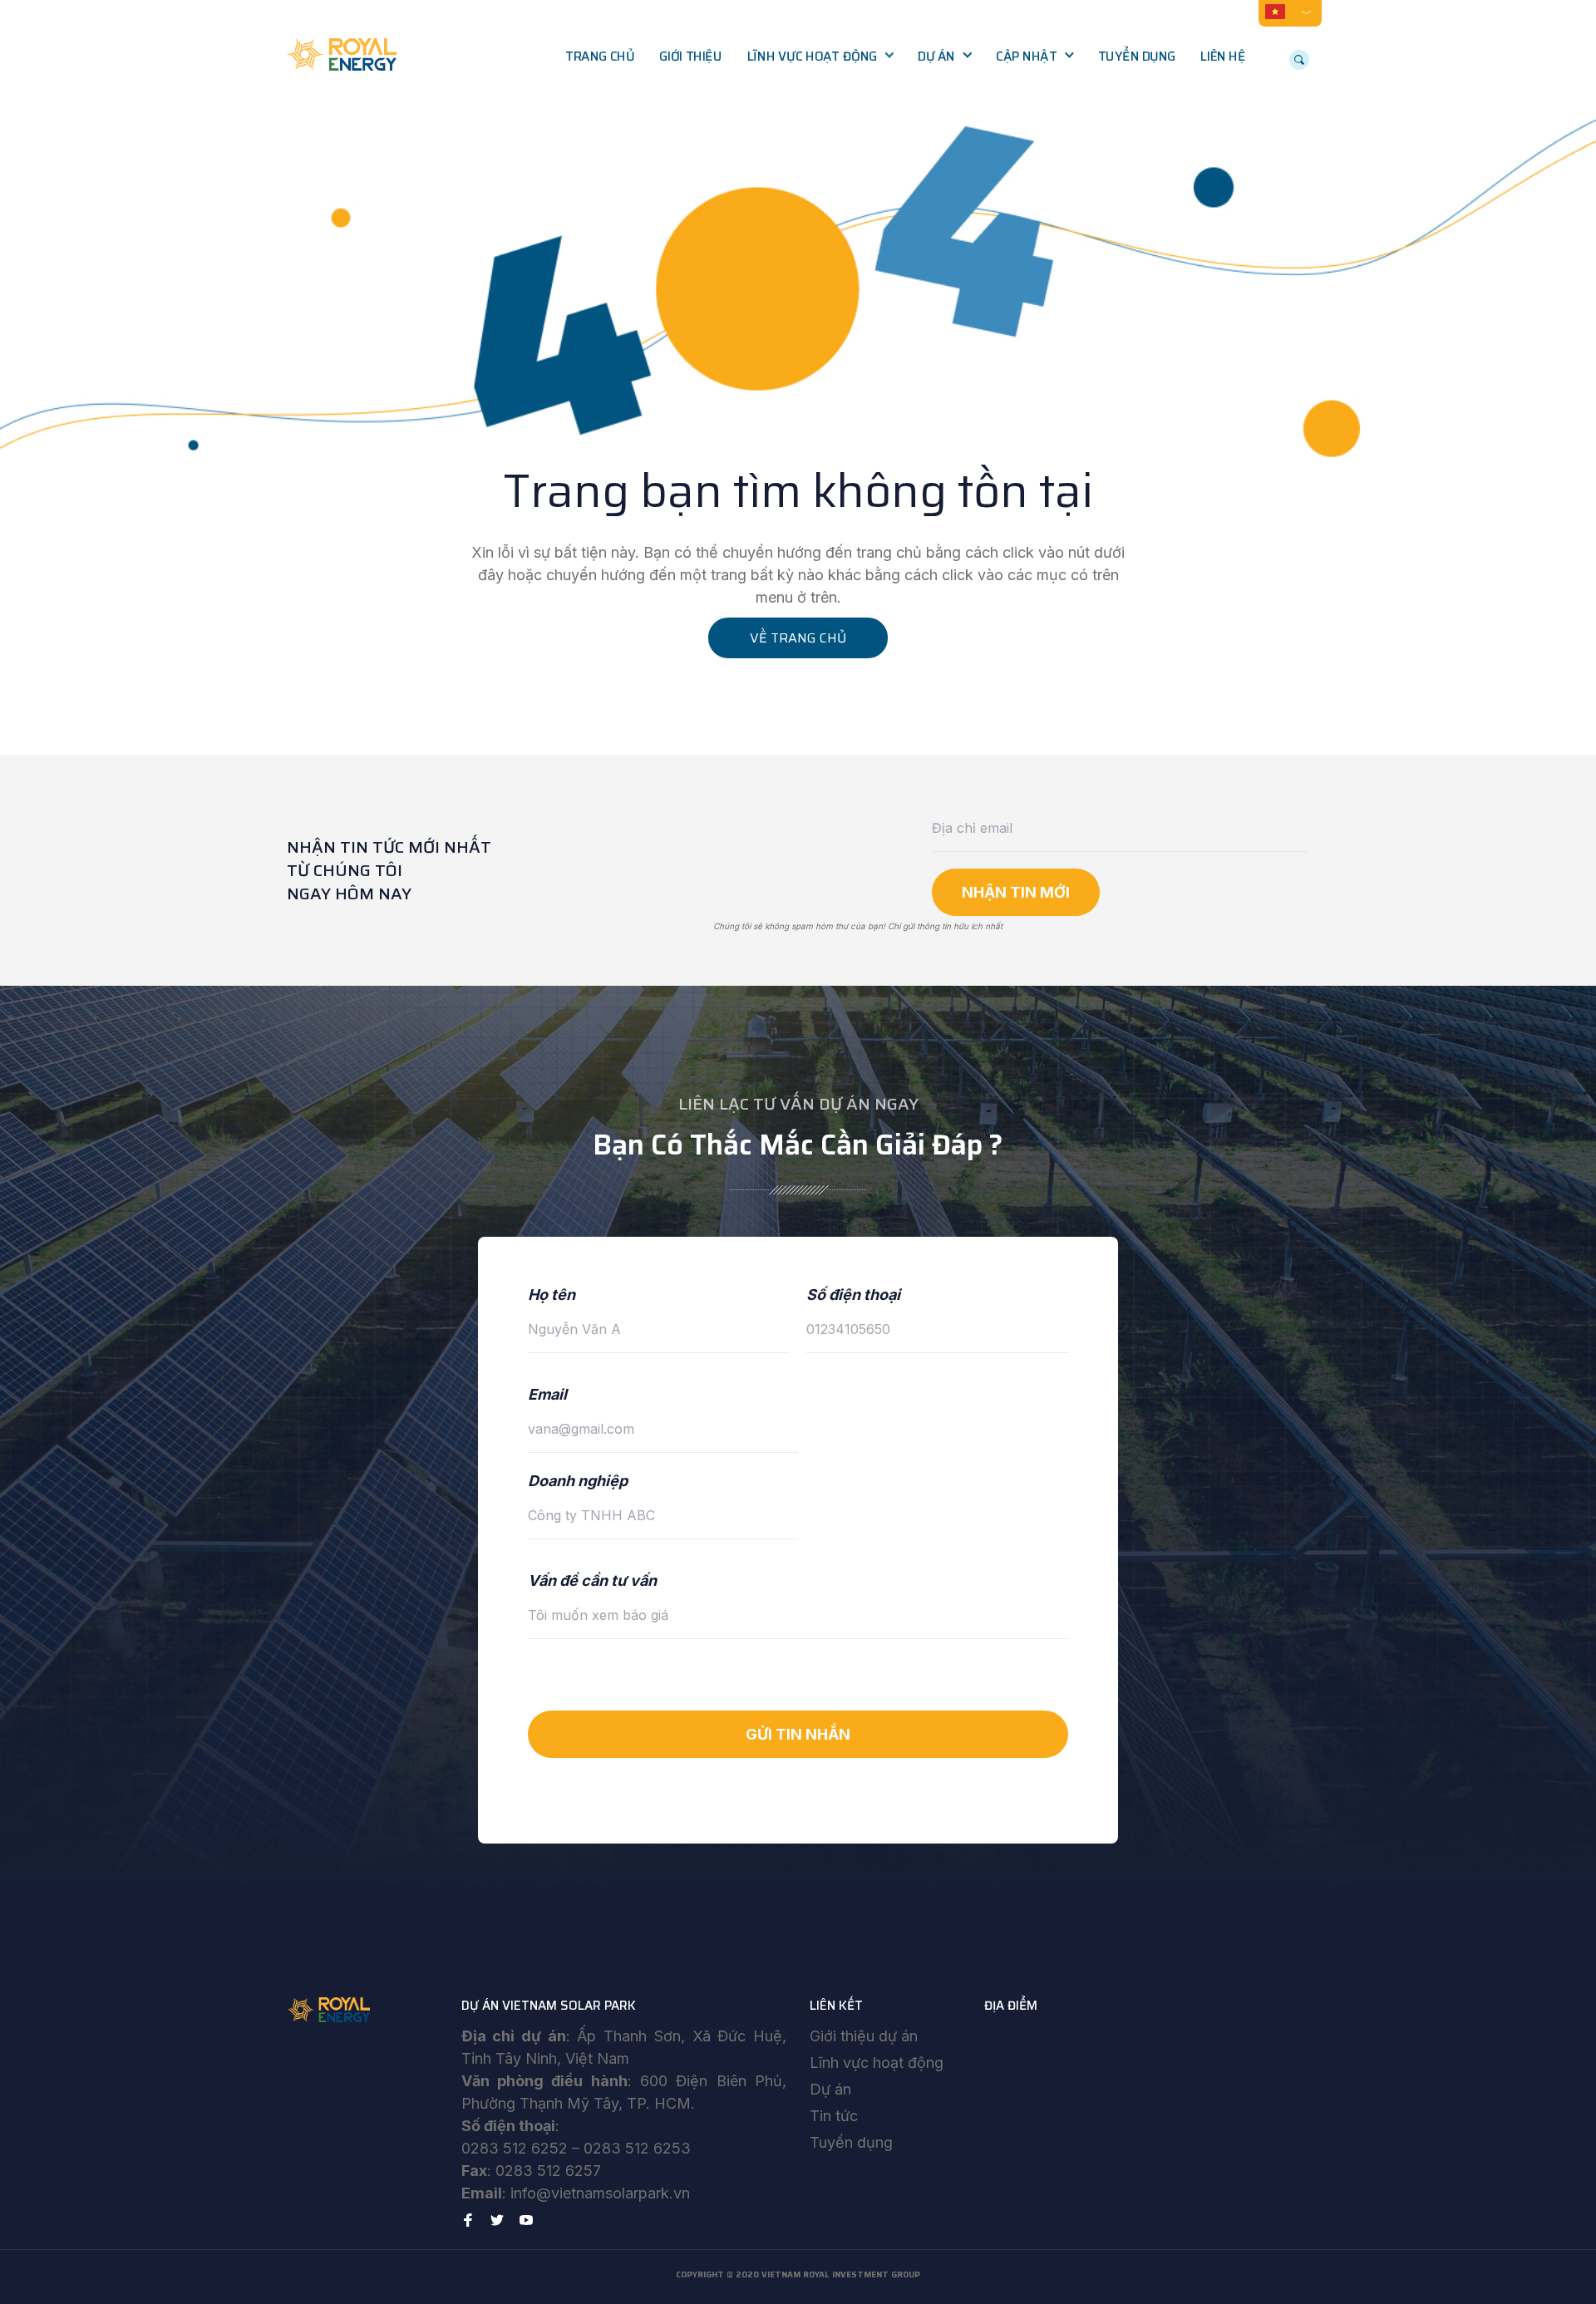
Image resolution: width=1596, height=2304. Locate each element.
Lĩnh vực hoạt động (812, 57)
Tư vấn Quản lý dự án (823, 126)
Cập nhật (1026, 57)
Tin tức (834, 2116)
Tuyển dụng (1137, 57)
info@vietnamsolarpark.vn (600, 2193)
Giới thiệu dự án (864, 2036)
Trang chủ (600, 57)
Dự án (936, 57)
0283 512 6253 (637, 2148)
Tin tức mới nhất (1058, 91)
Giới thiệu (690, 57)
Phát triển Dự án (810, 91)
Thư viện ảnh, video (1066, 126)
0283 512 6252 (515, 2148)
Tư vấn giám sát (808, 161)
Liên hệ (1223, 57)
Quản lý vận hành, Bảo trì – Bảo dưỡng (827, 206)
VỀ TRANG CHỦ (798, 638)
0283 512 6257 (548, 2171)
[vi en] (1290, 11)
